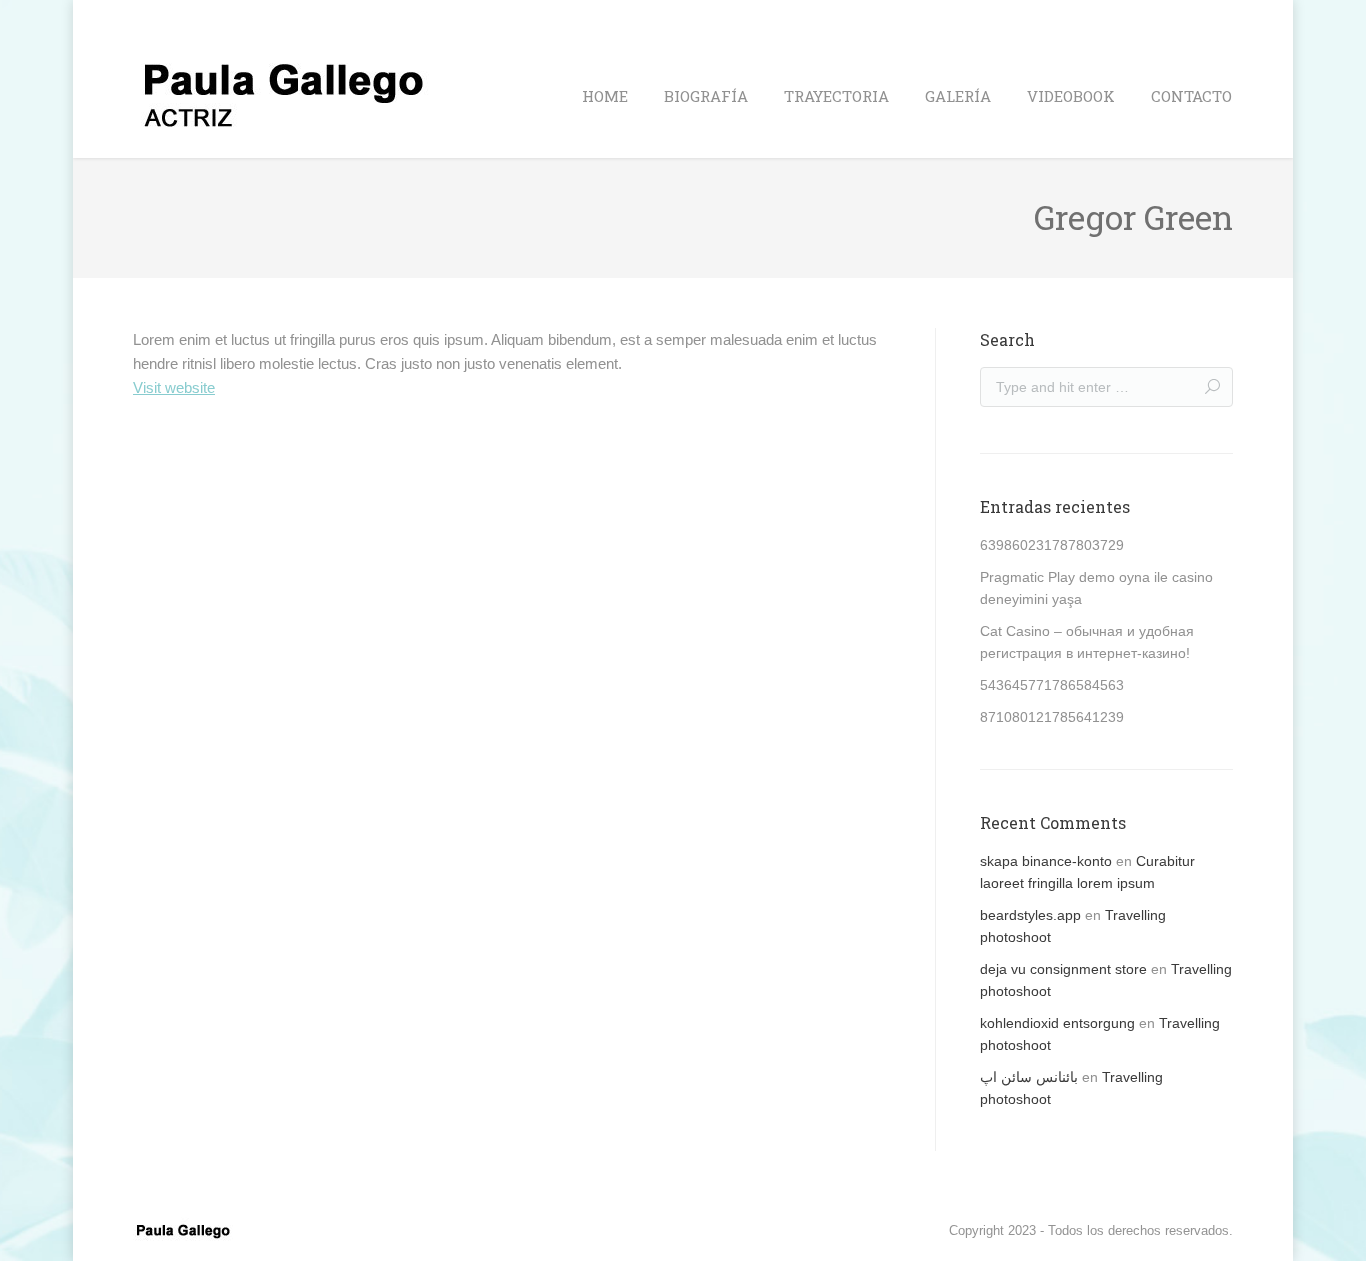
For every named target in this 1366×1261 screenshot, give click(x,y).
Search (1212, 17)
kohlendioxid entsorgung (1057, 1023)
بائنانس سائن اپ (1029, 1077)
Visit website (174, 387)
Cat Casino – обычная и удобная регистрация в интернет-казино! (1087, 642)
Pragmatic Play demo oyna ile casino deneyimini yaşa (1096, 588)
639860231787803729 (1052, 545)
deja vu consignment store (1063, 969)
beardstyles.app (1030, 915)
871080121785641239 (1052, 717)
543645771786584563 (1052, 685)
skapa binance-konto (1046, 861)
